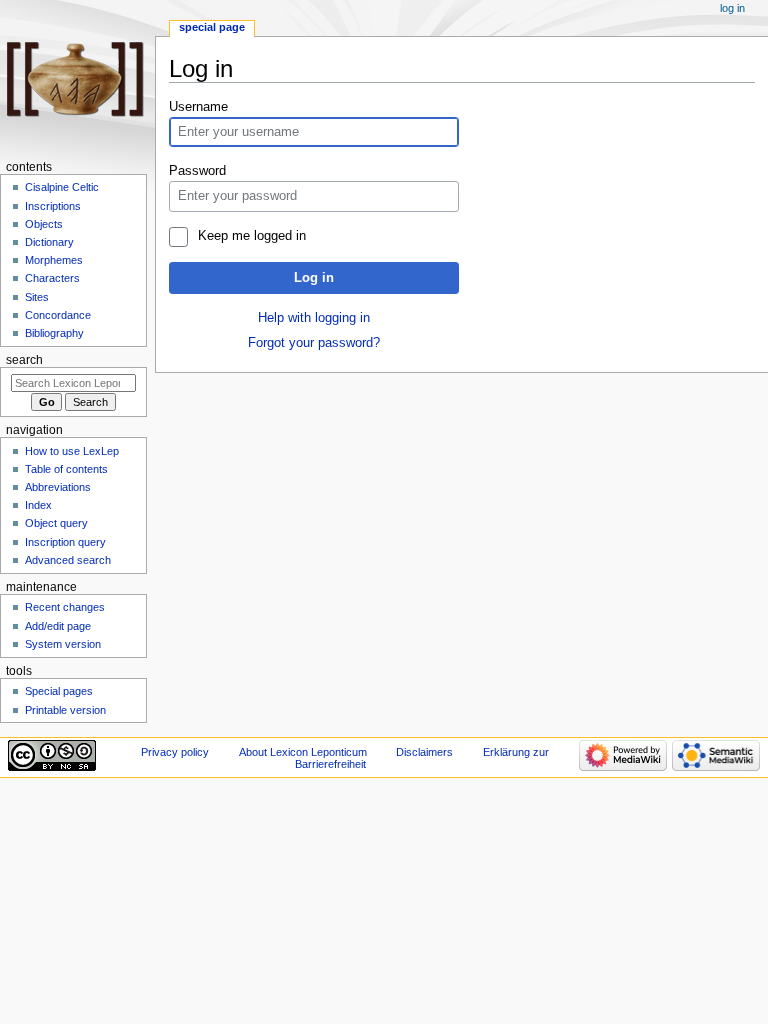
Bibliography (54, 333)
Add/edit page (58, 626)
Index (38, 505)
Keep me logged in (251, 236)
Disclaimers (424, 752)
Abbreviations (58, 487)
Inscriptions (53, 206)
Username (198, 107)
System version (63, 644)
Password (197, 171)
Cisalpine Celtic (62, 187)
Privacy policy (175, 752)
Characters (52, 278)
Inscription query (65, 542)
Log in (314, 278)
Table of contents (66, 469)
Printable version (65, 710)
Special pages (59, 691)
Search (24, 360)
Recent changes (65, 607)
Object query (56, 523)
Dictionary (49, 242)
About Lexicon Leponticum (303, 752)
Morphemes (54, 260)
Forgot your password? (314, 343)
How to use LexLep (72, 451)
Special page (212, 27)
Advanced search (68, 560)
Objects (44, 224)
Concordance (58, 315)
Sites (37, 297)
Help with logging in (314, 318)
